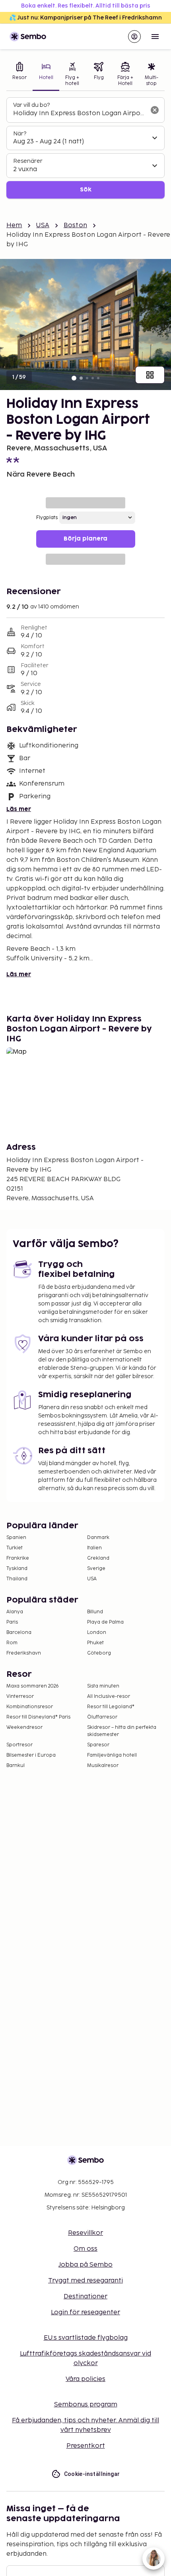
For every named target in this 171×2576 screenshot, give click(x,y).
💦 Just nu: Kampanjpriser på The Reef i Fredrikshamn (85, 18)
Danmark (98, 1538)
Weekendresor (24, 1727)
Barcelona (19, 1633)
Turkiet (15, 1548)
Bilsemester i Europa (31, 1755)
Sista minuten (103, 1686)
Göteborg (99, 1653)
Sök (86, 190)
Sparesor (98, 1745)
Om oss (85, 2249)
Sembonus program (86, 2405)
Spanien (16, 1538)
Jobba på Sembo (85, 2265)
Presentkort (86, 2446)
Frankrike (18, 1558)
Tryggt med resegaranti (85, 2281)
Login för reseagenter (85, 2312)
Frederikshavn (24, 1653)
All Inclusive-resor (109, 1696)
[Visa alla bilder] (150, 375)
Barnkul (16, 1766)
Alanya (15, 1612)
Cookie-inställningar (92, 2474)
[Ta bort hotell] (155, 110)
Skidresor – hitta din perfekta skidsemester (122, 1731)
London (97, 1633)
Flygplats (47, 518)
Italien (94, 1548)
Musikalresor (103, 1766)
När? (20, 134)
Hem (14, 225)
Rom (12, 1643)
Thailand (17, 1579)
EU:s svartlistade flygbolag (86, 2338)
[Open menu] (155, 37)
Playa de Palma (105, 1622)
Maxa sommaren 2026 (33, 1686)
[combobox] (79, 114)
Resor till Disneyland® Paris (38, 1717)
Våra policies (85, 2379)
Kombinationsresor (30, 1707)
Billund (95, 1612)
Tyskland (17, 1569)
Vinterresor (20, 1696)
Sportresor (19, 1745)
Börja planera (85, 539)
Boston (75, 225)
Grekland (98, 1558)
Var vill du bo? (31, 105)
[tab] (19, 75)
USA (43, 225)
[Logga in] (134, 37)
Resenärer (28, 161)
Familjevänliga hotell (112, 1755)
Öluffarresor (102, 1717)
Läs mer (19, 809)
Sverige (96, 1569)
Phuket (95, 1643)
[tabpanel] (85, 148)
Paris (12, 1622)
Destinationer (85, 2297)
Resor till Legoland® (111, 1707)
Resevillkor (85, 2233)
